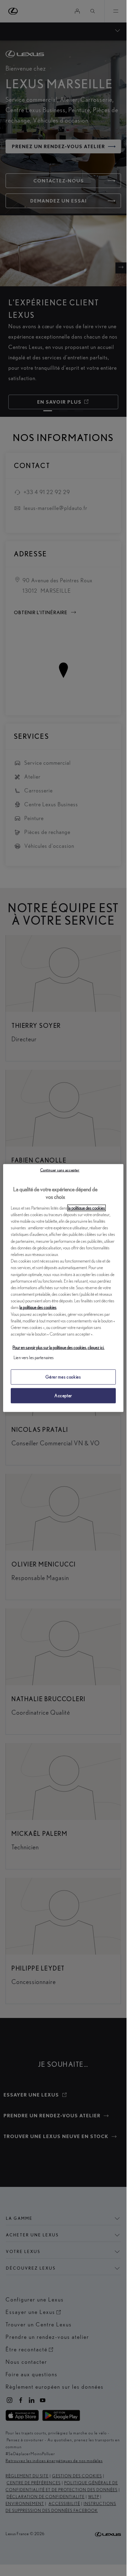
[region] (63, 1288)
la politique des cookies (86, 1208)
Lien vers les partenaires (34, 1357)
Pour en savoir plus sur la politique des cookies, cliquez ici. (58, 1347)
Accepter (63, 1396)
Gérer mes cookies (63, 1377)
